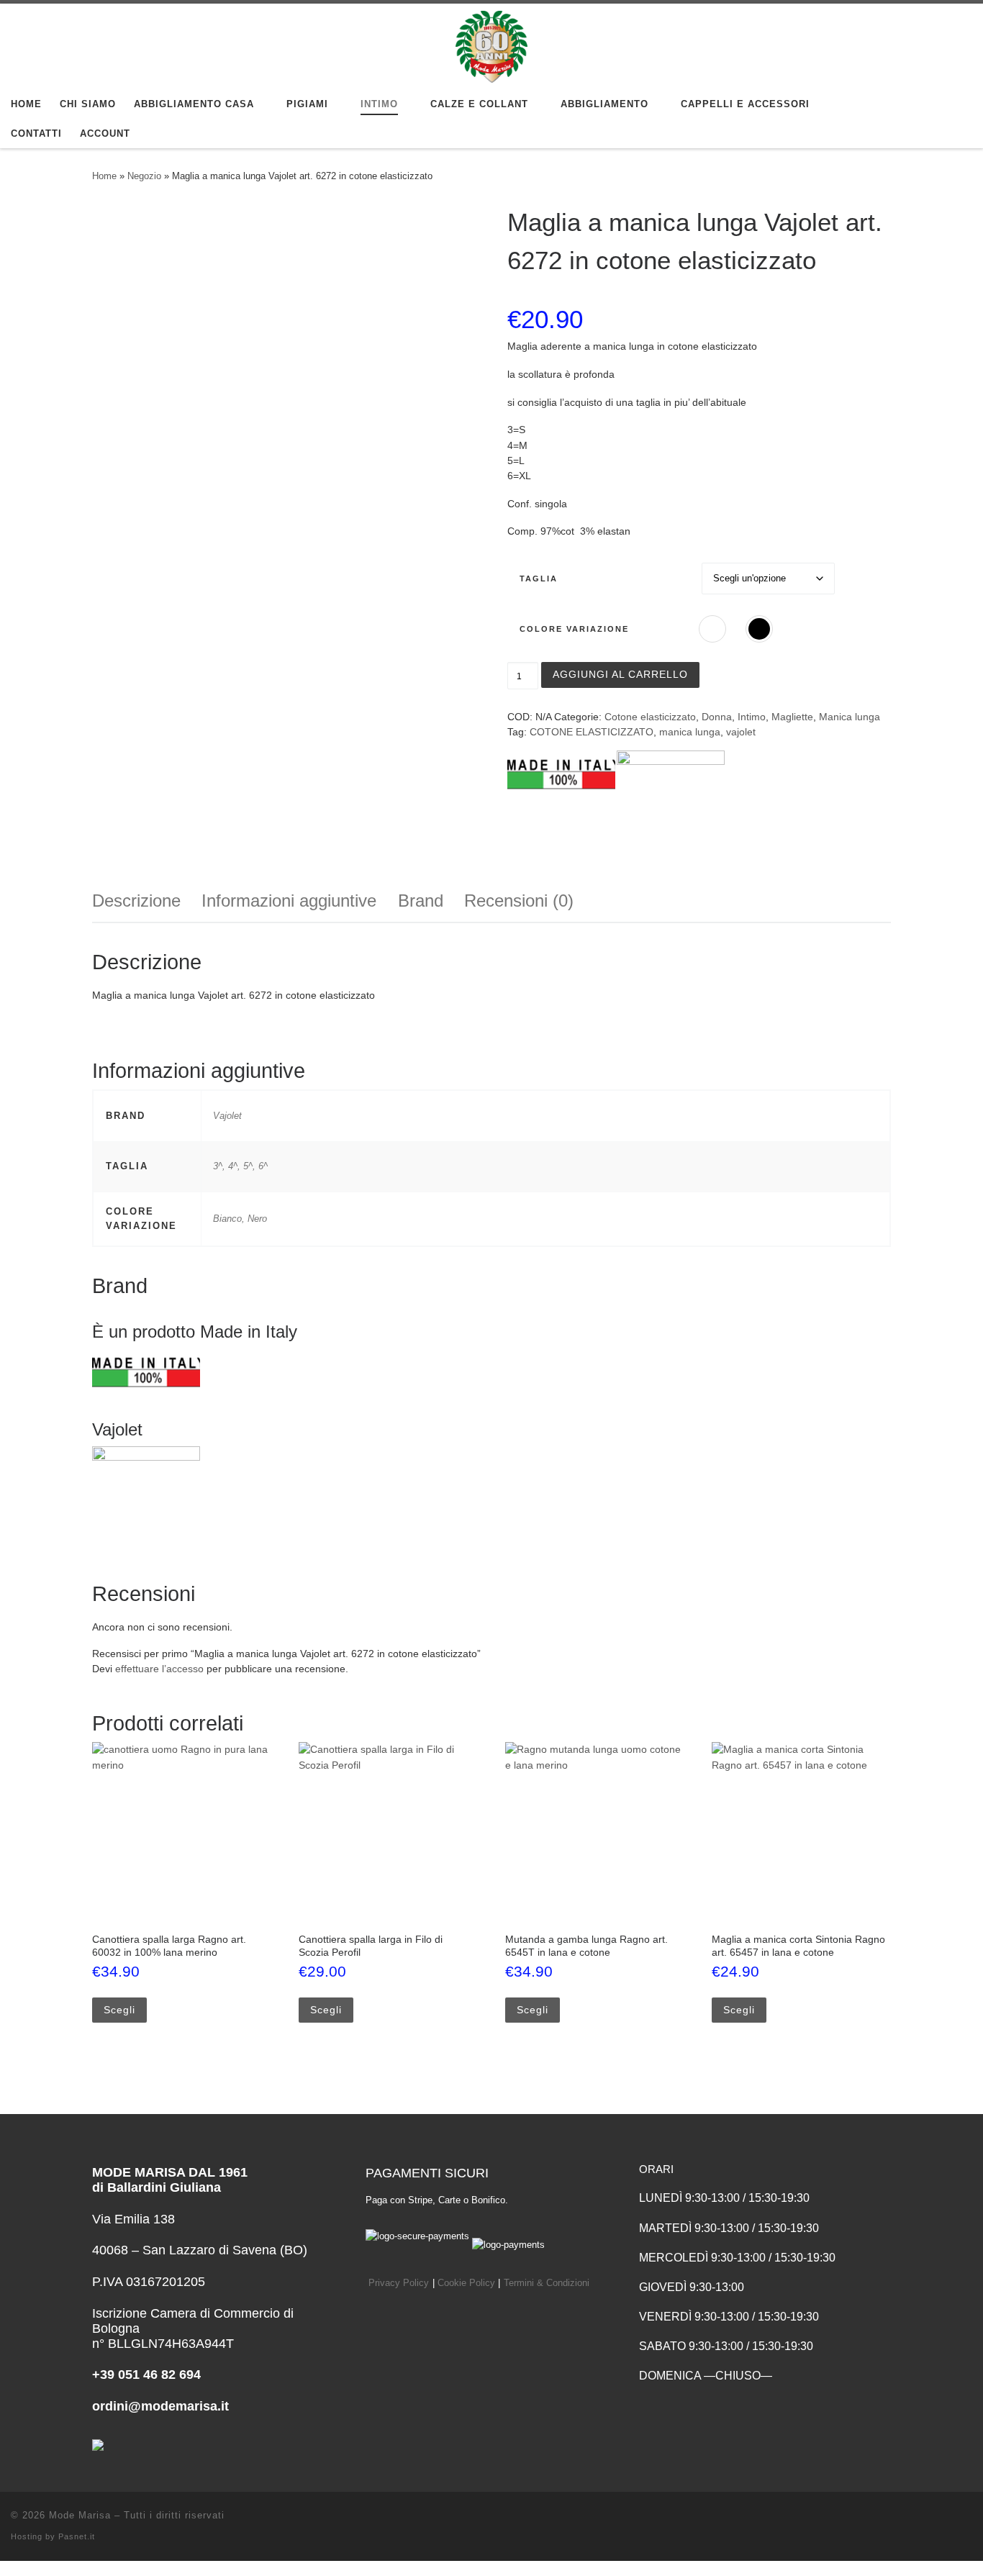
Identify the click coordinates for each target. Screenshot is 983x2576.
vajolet (741, 732)
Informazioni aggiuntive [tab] (289, 901)
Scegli (119, 2010)
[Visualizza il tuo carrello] (957, 119)
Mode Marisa (80, 2515)
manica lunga (690, 732)
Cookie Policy (466, 2283)
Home (104, 176)
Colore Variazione (574, 629)
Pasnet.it (77, 2536)
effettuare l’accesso (159, 1669)
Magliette (792, 717)
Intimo (752, 717)
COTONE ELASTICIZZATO (592, 732)
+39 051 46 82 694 (146, 2375)
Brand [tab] (421, 901)
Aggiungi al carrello (620, 674)
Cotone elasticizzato (650, 717)
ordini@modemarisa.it (160, 2406)
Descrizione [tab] (136, 901)
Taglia (539, 579)
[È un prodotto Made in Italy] (561, 804)
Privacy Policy (399, 2283)
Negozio (144, 176)
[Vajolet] (671, 804)
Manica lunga (850, 717)
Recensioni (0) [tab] (519, 901)
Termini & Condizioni (547, 2283)
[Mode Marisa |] (491, 45)
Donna (717, 717)
